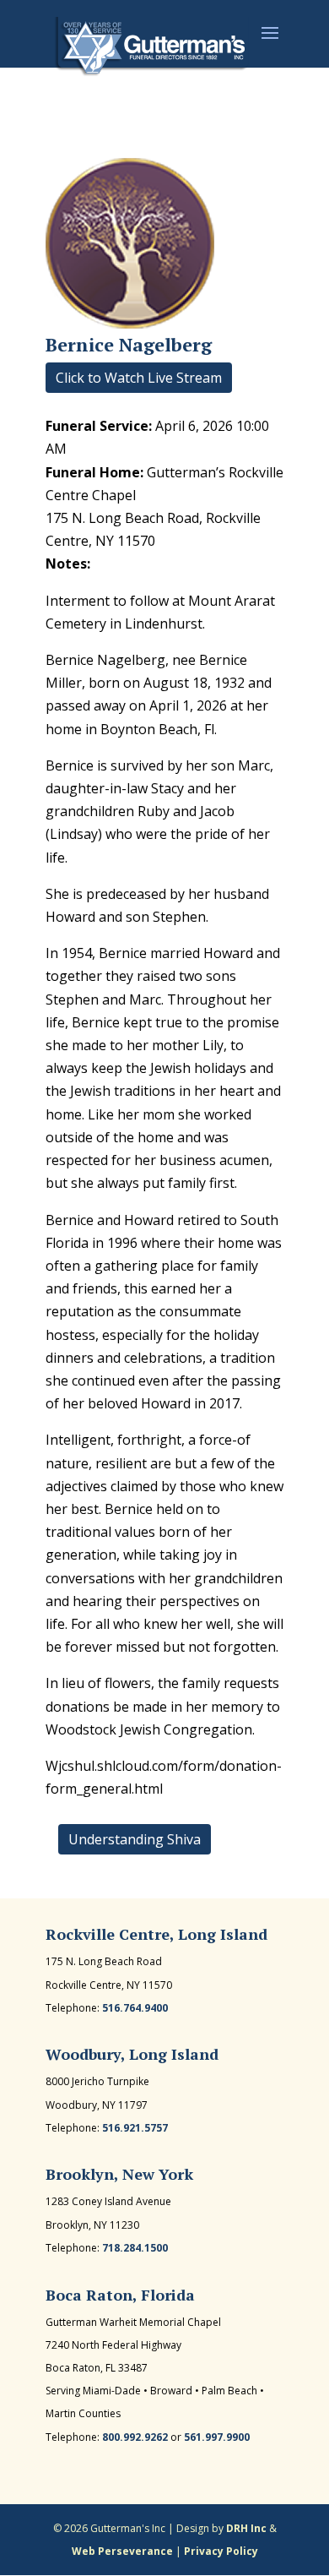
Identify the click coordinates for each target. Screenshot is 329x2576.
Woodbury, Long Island (132, 2054)
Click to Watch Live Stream (139, 378)
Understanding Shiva (135, 1839)
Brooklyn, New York (119, 2174)
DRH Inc (246, 2528)
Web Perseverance (122, 2551)
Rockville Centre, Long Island (156, 1934)
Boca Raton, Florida (120, 2295)
